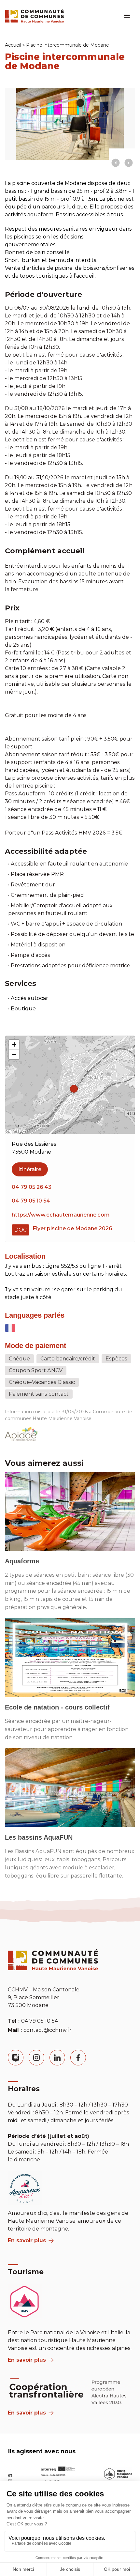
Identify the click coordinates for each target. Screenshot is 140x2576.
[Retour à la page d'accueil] (35, 16)
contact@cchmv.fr (48, 2030)
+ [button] (14, 1044)
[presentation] (116, 163)
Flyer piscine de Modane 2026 (72, 1228)
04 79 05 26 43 (32, 1187)
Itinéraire (30, 1169)
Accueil (13, 45)
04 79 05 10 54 (31, 1201)
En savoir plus (27, 2240)
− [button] (14, 1054)
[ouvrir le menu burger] (127, 16)
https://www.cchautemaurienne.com (61, 1215)
